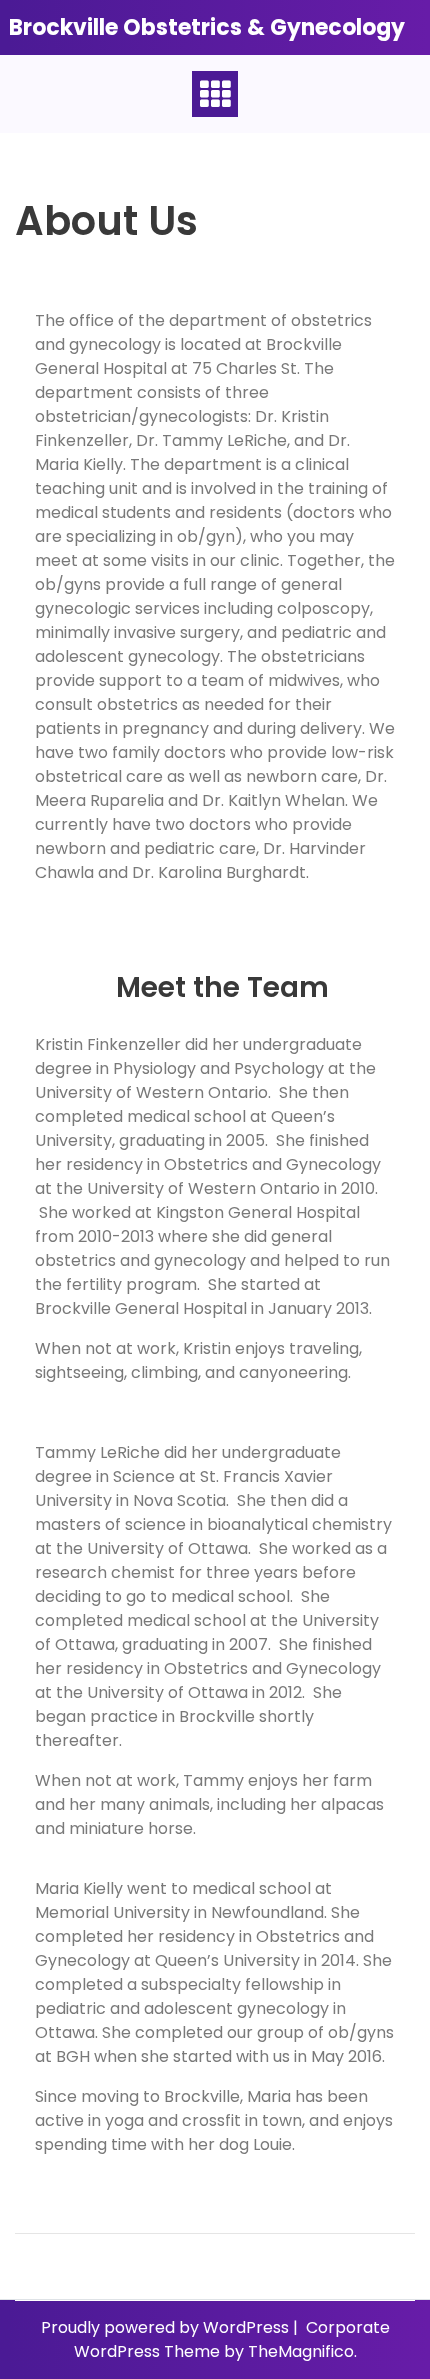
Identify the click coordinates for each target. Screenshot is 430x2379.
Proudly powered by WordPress (167, 2327)
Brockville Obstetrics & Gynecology (207, 27)
